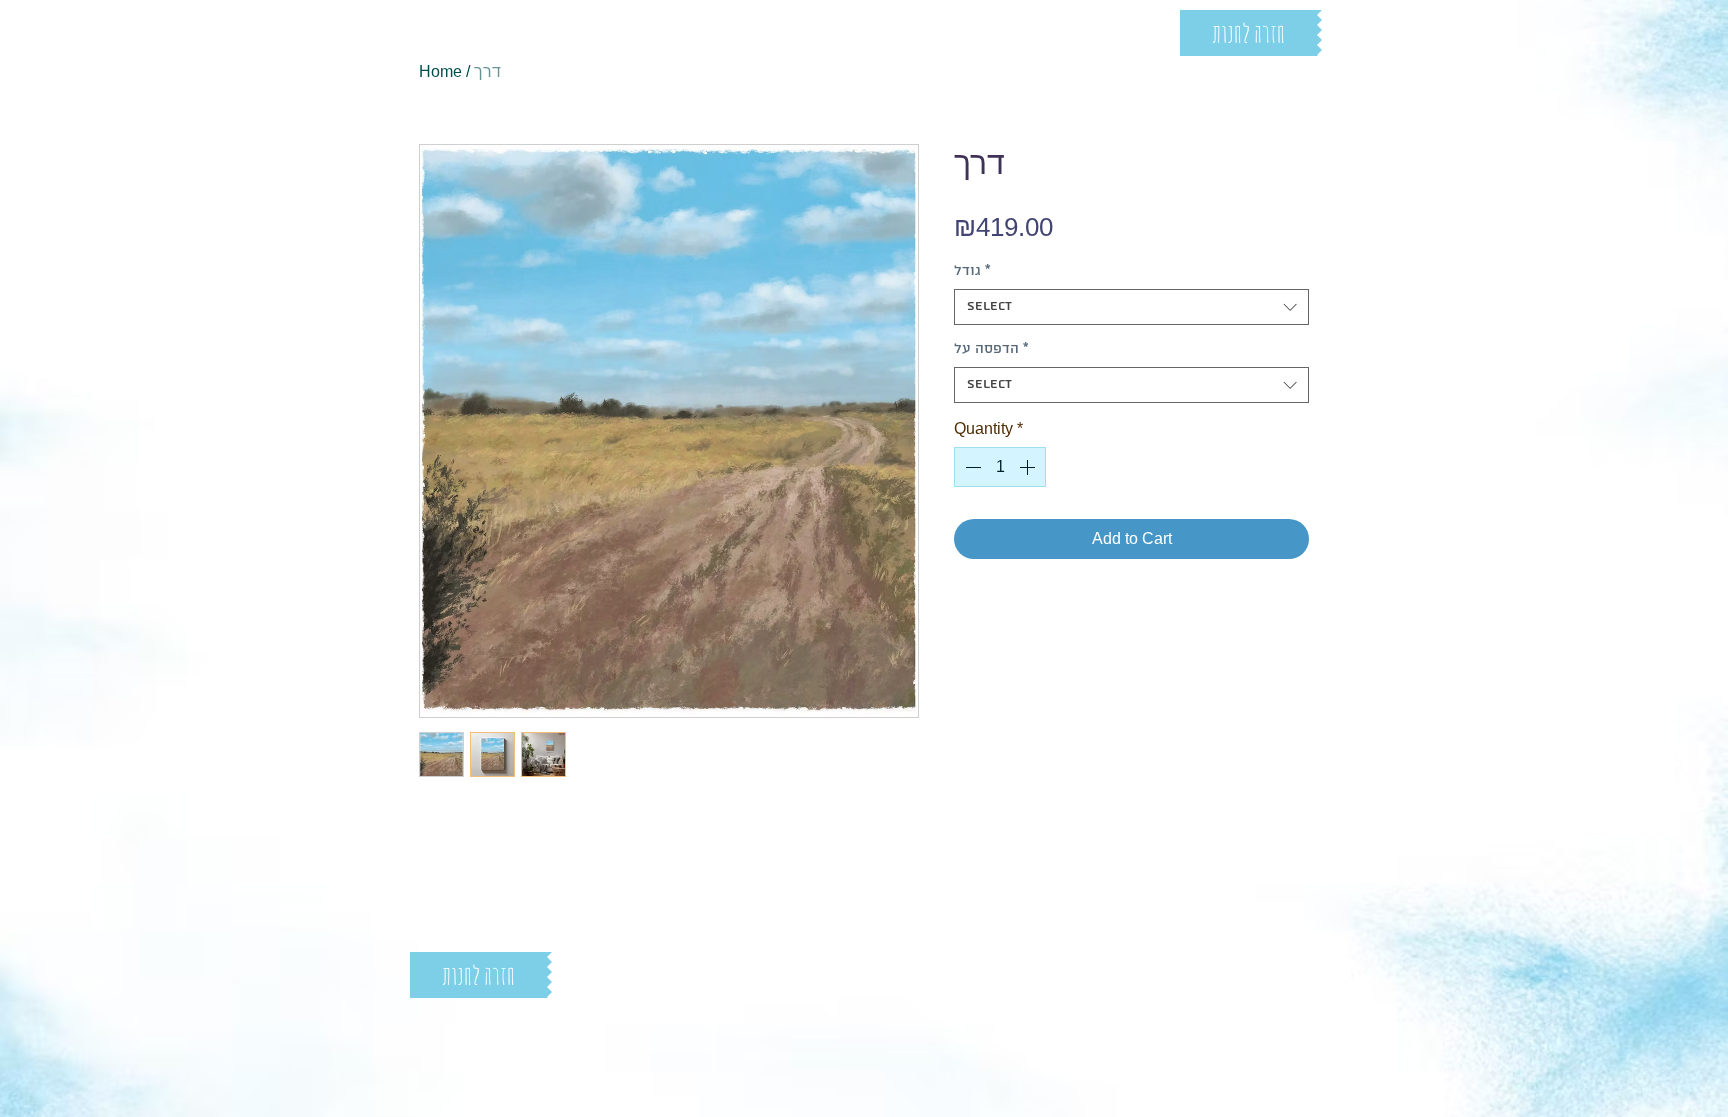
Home (440, 71)
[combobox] (1131, 307)
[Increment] (1029, 467)
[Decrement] (971, 467)
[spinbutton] (1000, 467)
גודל (972, 271)
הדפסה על (991, 349)
